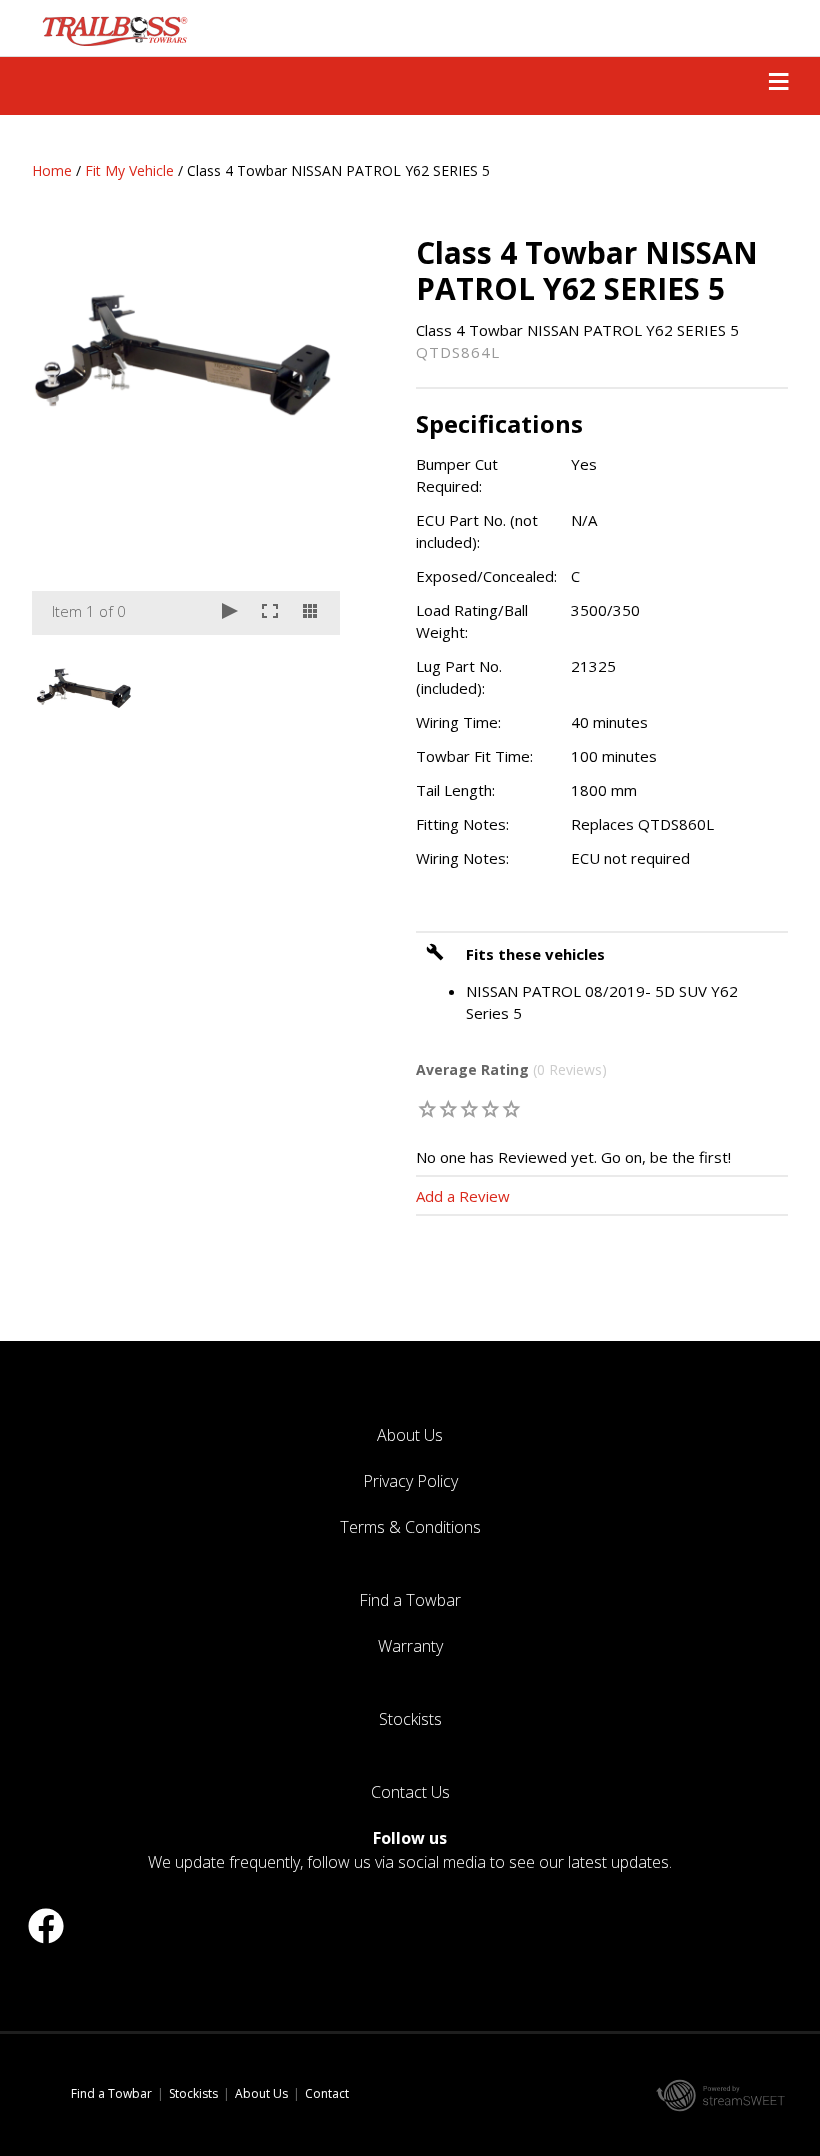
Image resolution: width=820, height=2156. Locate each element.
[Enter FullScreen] (270, 613)
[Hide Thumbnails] (310, 613)
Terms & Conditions (410, 1527)
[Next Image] (306, 435)
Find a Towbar (410, 1600)
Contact (327, 2093)
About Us (410, 1435)
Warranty (410, 1646)
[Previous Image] (66, 435)
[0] (427, 1108)
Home (52, 170)
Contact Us (410, 1792)
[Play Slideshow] (230, 613)
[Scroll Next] (306, 685)
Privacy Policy (410, 1481)
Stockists (410, 1719)
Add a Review (463, 1196)
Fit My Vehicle (129, 170)
